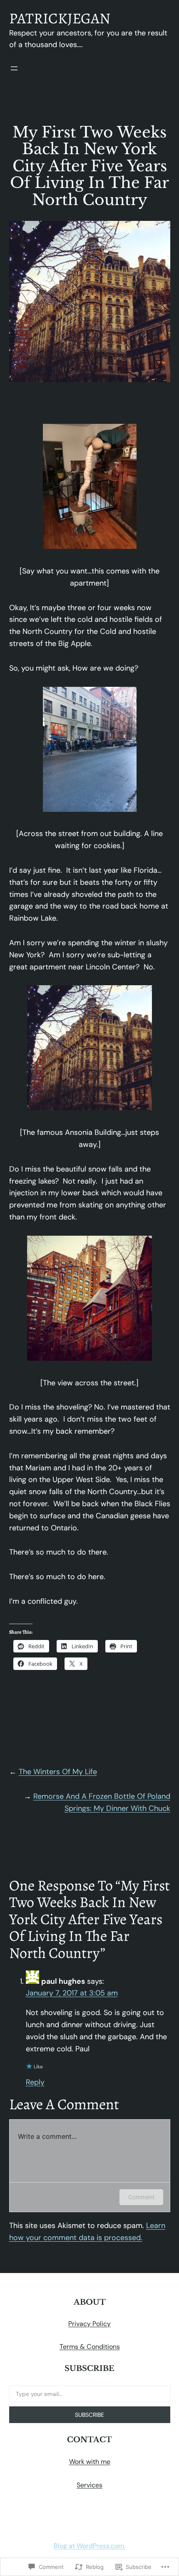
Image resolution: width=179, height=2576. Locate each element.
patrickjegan (60, 18)
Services (89, 2485)
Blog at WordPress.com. (89, 2546)
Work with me (90, 2462)
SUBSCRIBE (89, 2415)
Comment (141, 2197)
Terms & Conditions (90, 2347)
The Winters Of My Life (58, 1772)
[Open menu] (14, 68)
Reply (35, 2082)
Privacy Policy (89, 2324)
